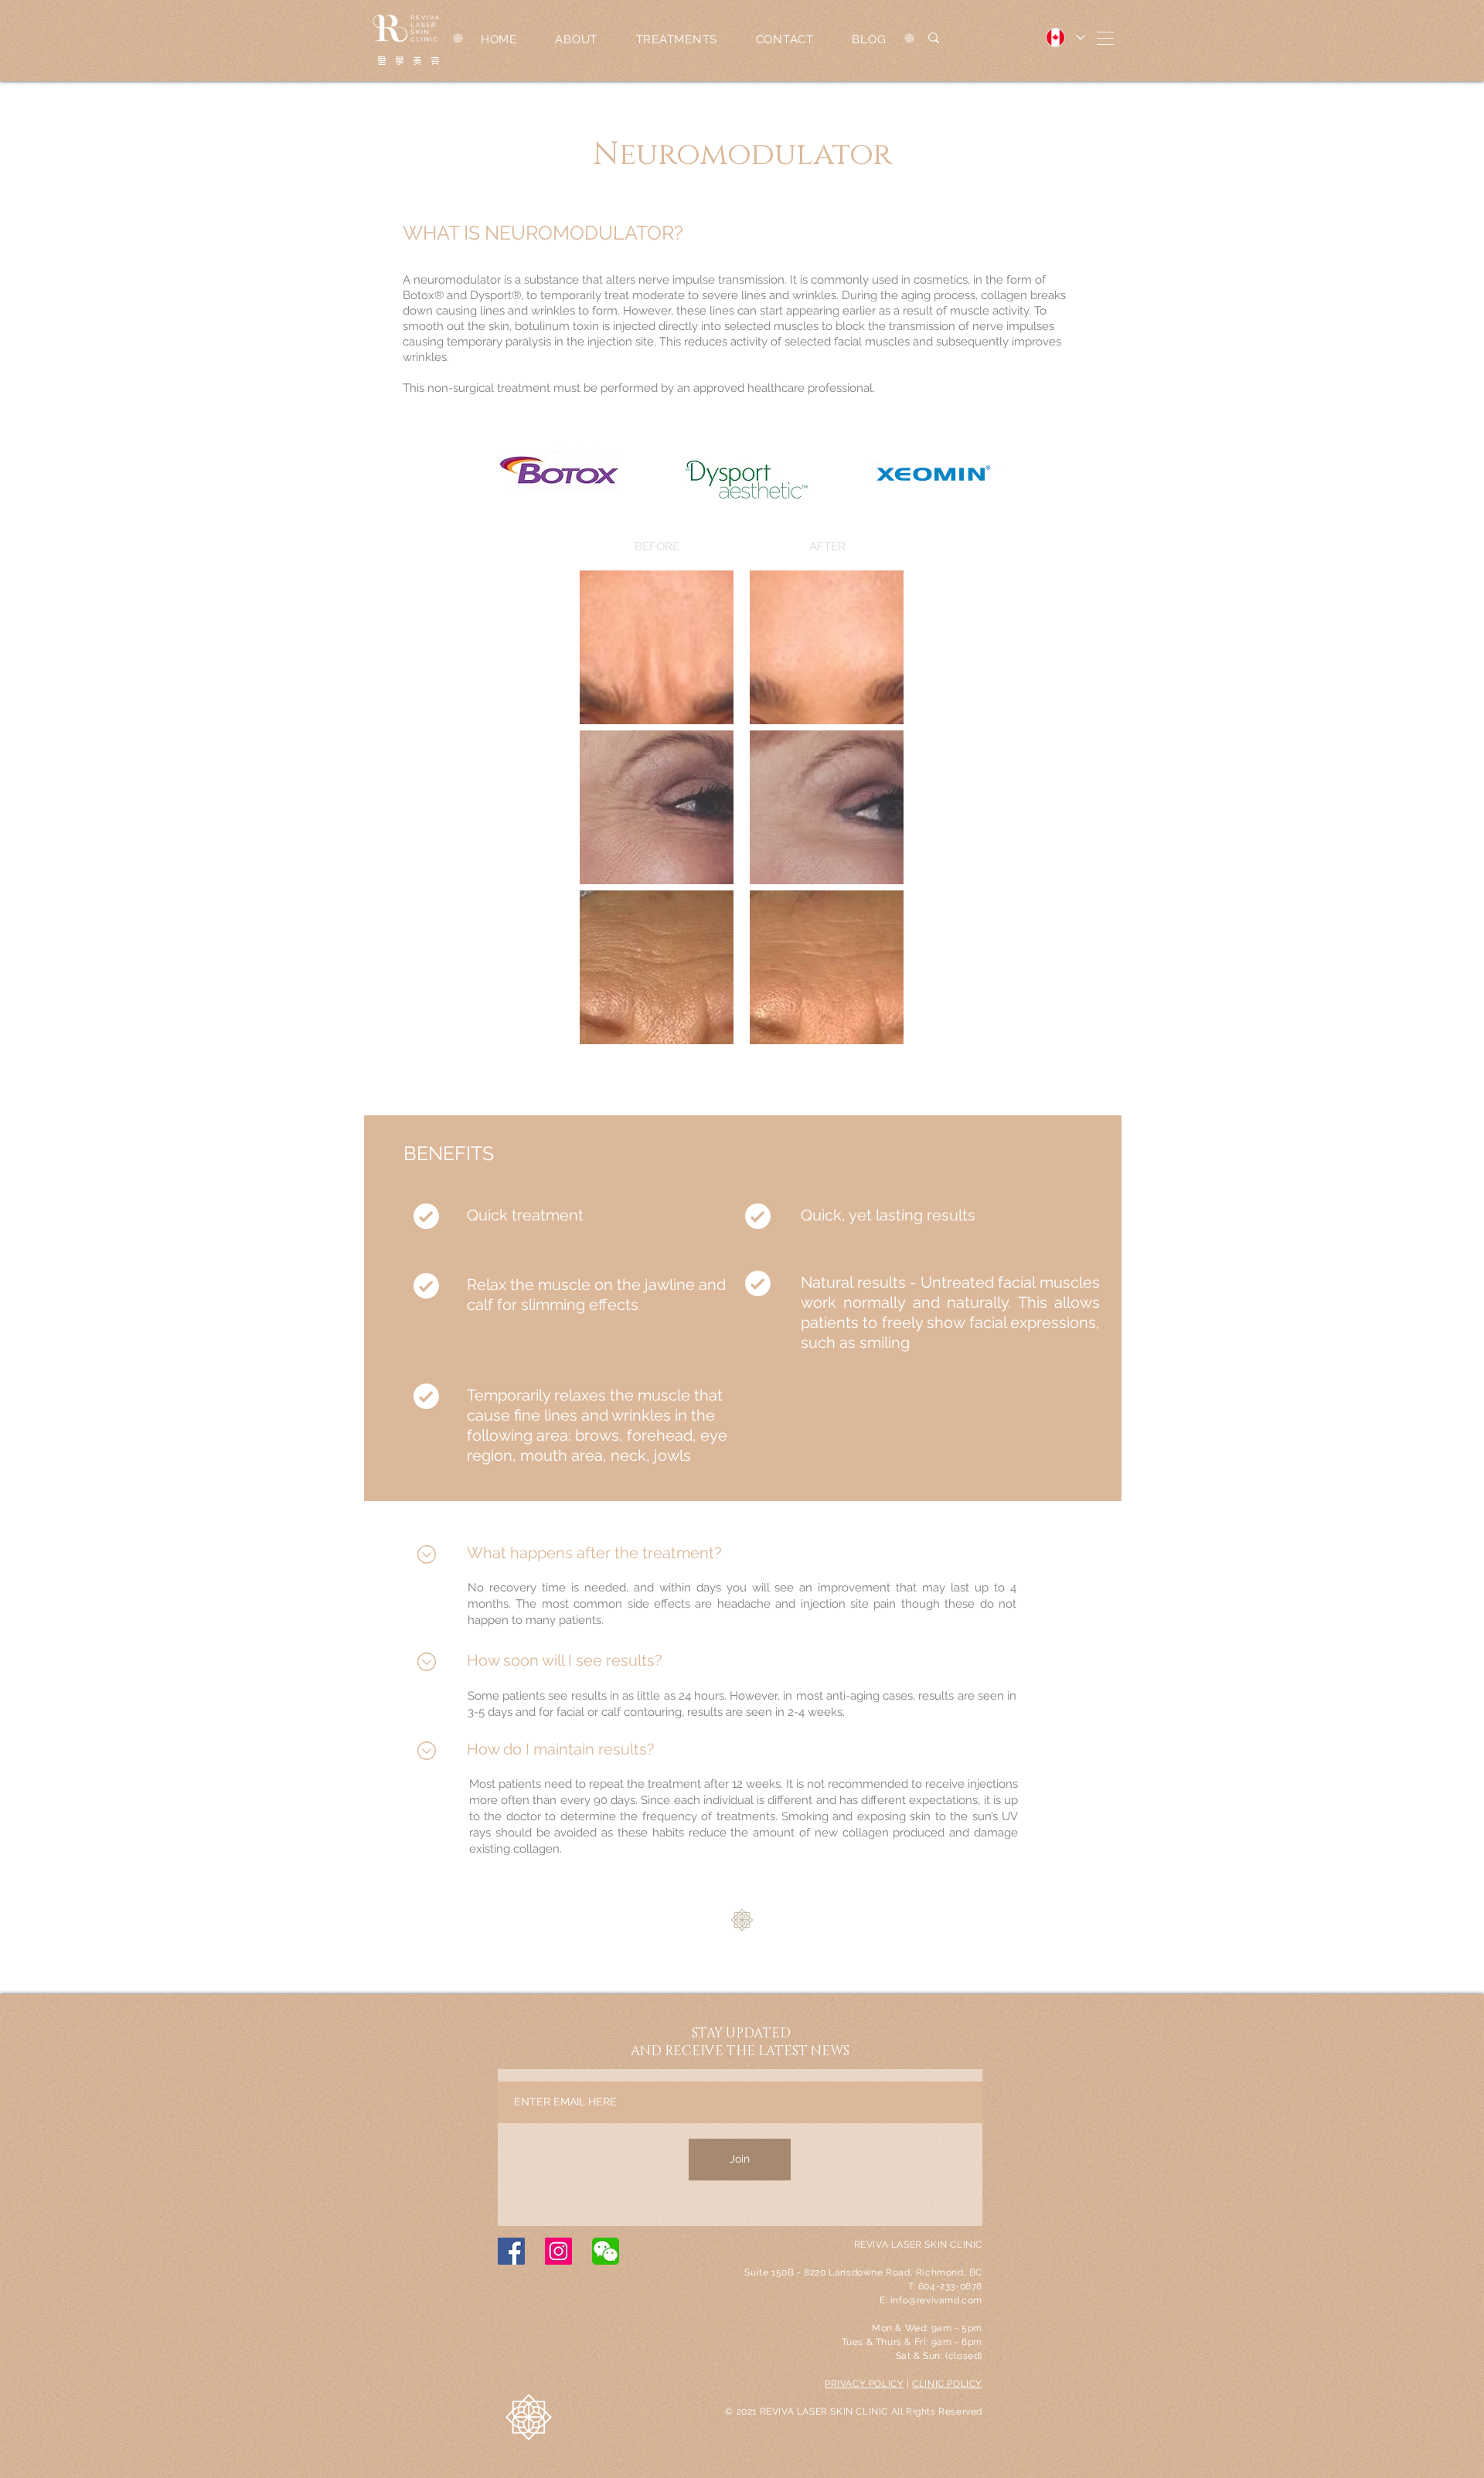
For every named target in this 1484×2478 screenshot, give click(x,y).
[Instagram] (558, 2251)
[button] (1105, 38)
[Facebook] (511, 2251)
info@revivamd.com (936, 2300)
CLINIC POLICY (947, 2384)
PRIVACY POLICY (864, 2384)
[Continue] (426, 1554)
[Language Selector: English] (1065, 37)
